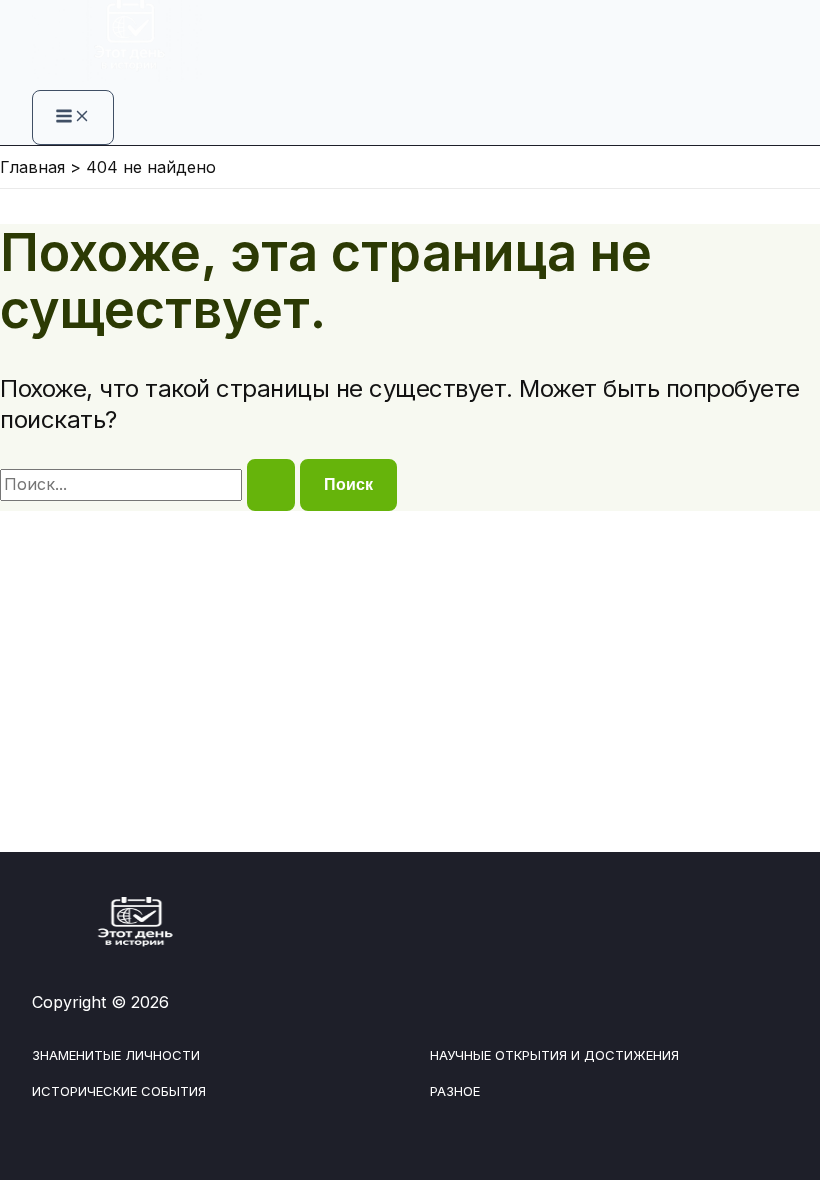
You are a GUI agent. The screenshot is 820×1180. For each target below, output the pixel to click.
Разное (455, 1091)
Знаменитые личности (116, 1055)
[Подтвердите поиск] (271, 485)
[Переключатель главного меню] (73, 117)
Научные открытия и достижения (554, 1055)
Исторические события (119, 1091)
